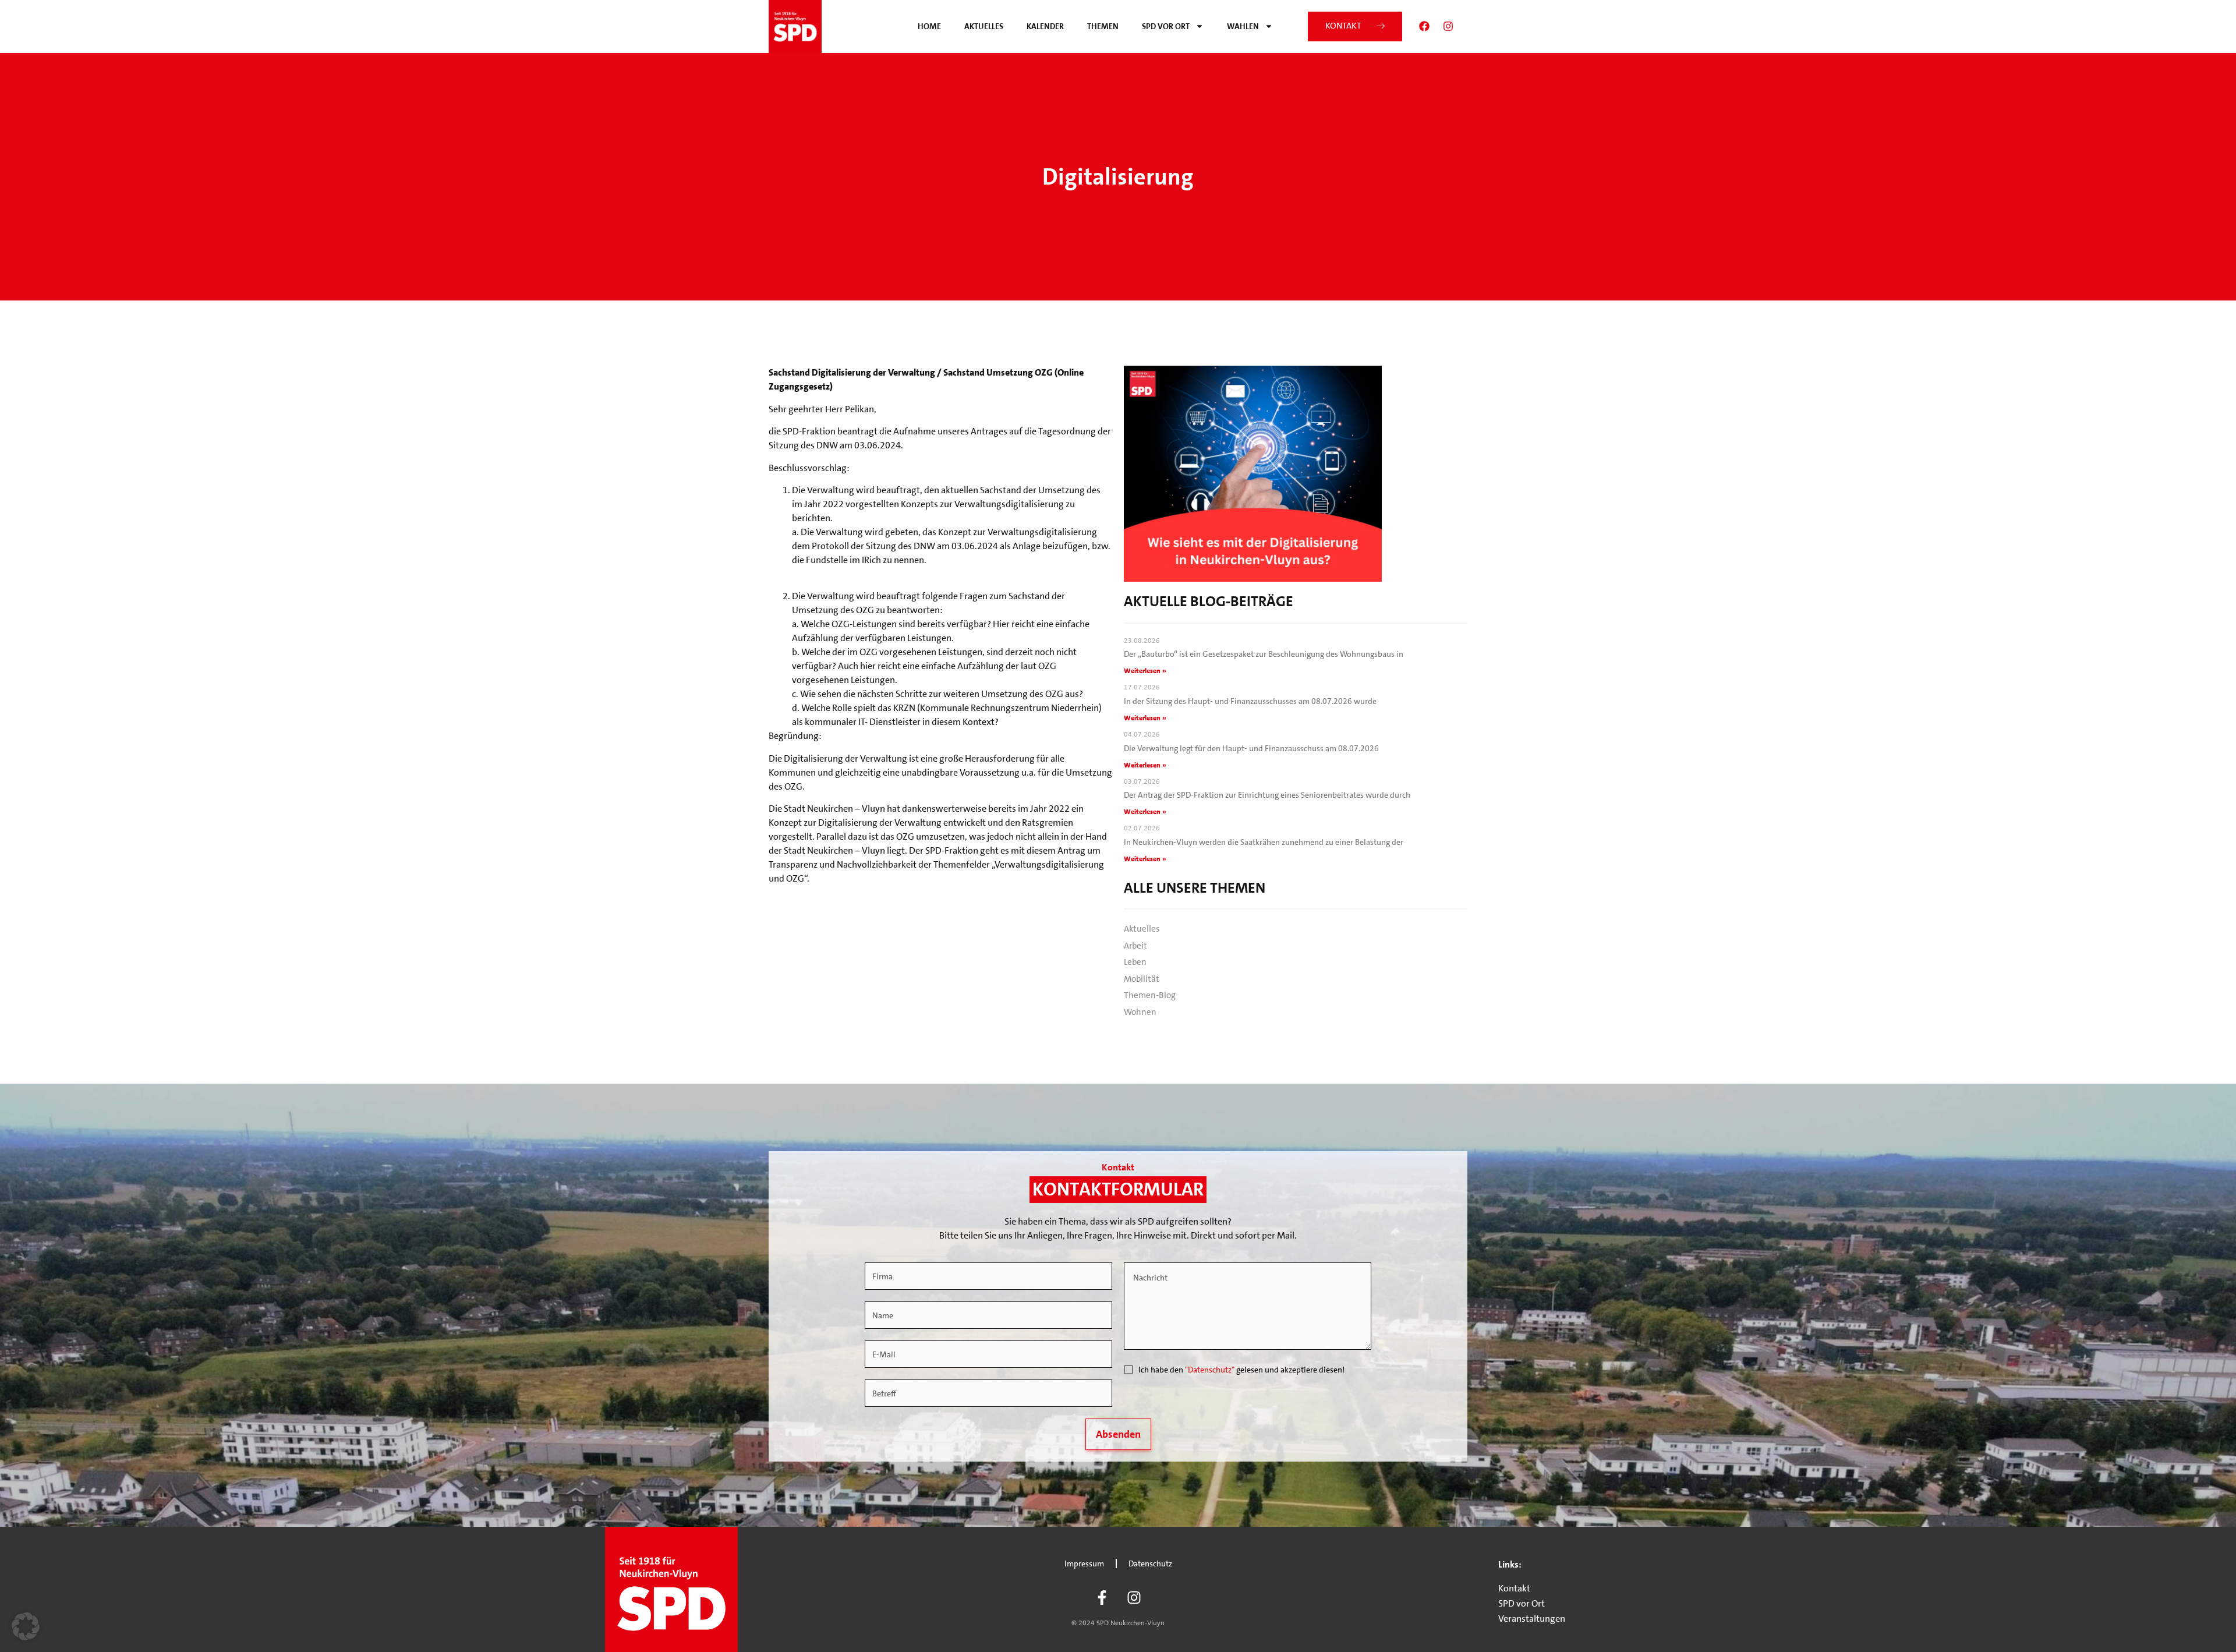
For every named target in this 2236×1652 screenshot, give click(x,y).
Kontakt (1514, 1588)
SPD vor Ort (1166, 26)
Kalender (1045, 26)
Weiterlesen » (1145, 671)
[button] (26, 1626)
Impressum (1084, 1563)
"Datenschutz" (1210, 1370)
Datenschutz (1150, 1563)
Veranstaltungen (1532, 1619)
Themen (1103, 26)
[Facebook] (1424, 26)
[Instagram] (1448, 26)
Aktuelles (984, 26)
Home (929, 26)
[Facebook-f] (1102, 1597)
